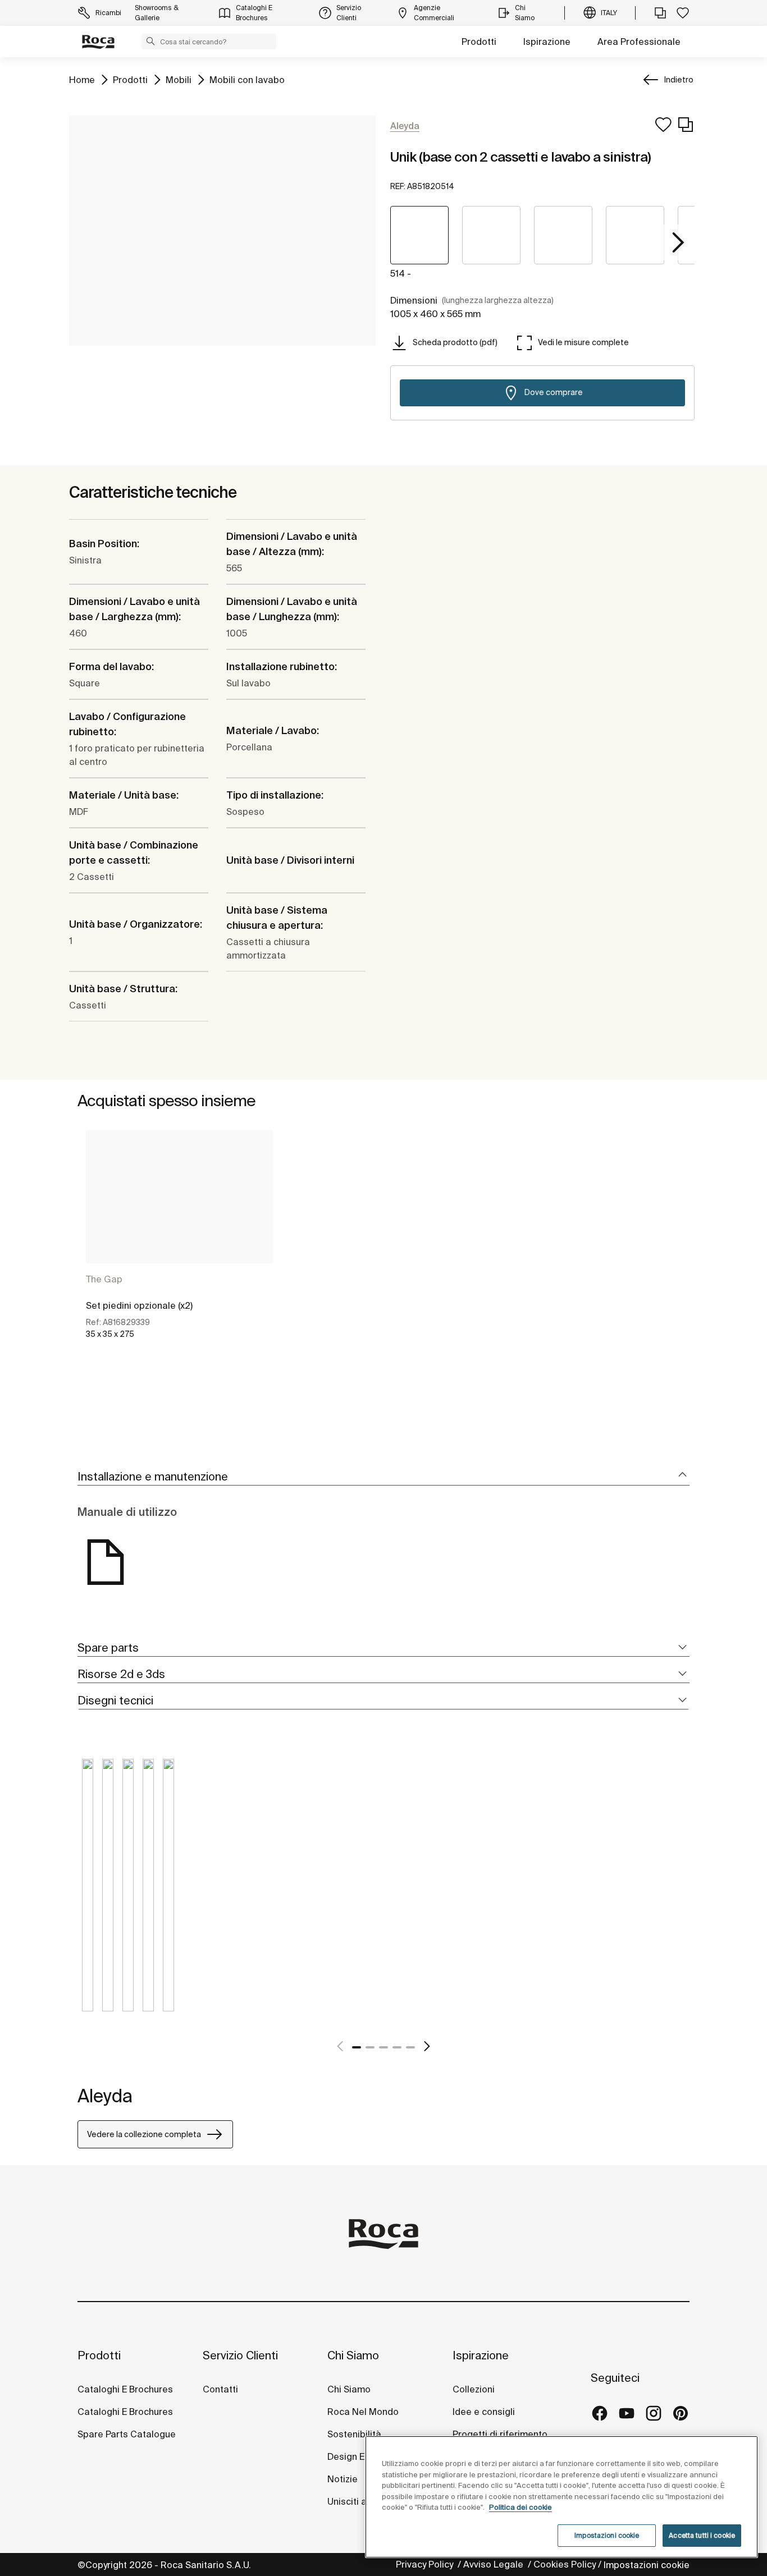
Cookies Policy (565, 2564)
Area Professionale (639, 42)
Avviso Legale (494, 2564)
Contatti (220, 2389)
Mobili (179, 79)
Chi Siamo (353, 2355)
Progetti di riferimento (500, 2434)
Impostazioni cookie (647, 2565)
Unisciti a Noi (355, 2501)
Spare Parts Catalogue (127, 2434)
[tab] (383, 1477)
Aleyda (105, 2096)
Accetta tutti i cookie (702, 2535)
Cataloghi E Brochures (125, 2389)
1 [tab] (357, 2047)
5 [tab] (410, 2047)
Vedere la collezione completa (144, 2134)
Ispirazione (547, 42)
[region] (561, 2497)
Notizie (344, 2479)
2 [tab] (370, 2047)
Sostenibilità (354, 2434)
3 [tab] (383, 2047)
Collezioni (474, 2389)
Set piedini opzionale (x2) (139, 1305)
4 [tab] (397, 2047)
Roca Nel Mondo (363, 2412)
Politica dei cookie (521, 2507)
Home (82, 79)
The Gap (104, 1279)
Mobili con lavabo (247, 79)
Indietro (679, 80)
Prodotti (479, 42)
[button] (150, 41)
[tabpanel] (179, 1244)
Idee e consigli (484, 2412)
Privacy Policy (426, 2564)
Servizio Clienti (240, 2355)
